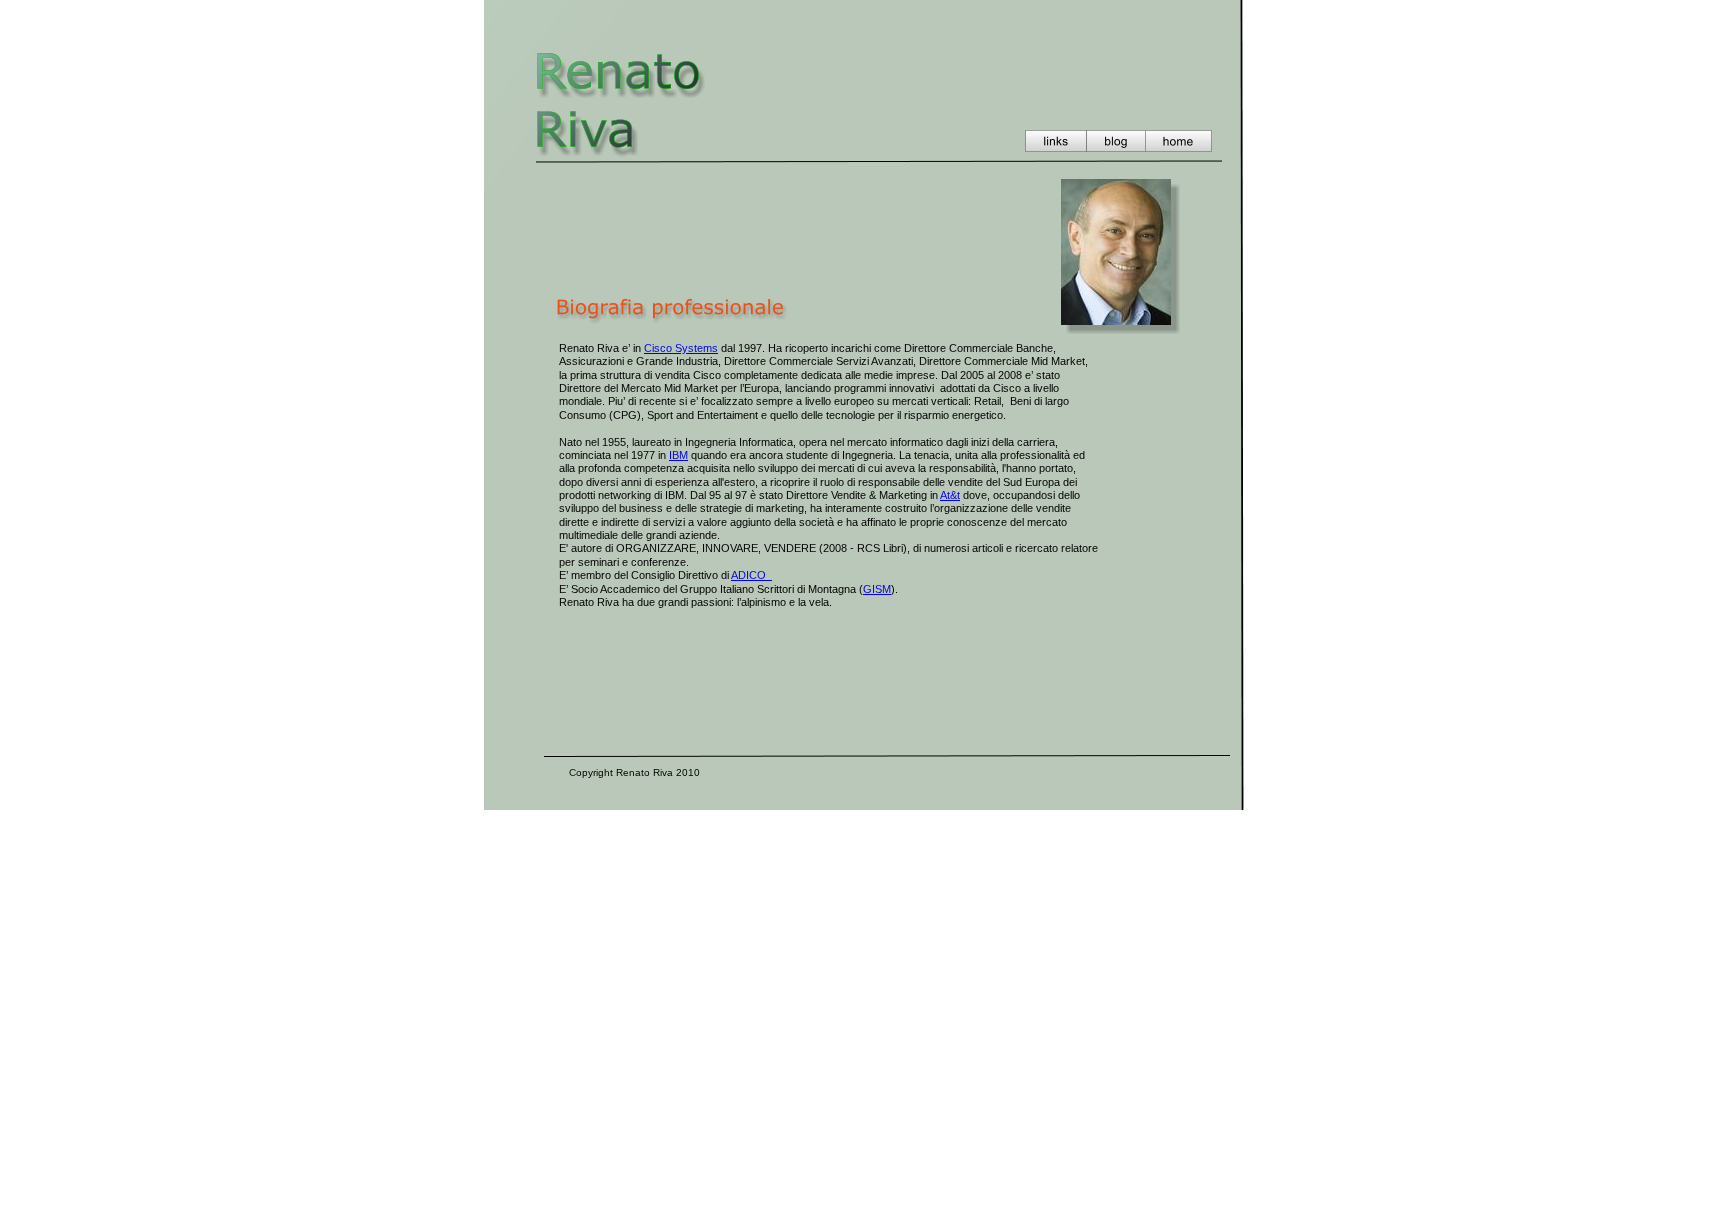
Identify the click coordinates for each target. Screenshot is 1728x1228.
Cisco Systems (681, 348)
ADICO (751, 575)
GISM (877, 589)
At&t (950, 495)
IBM (678, 455)
